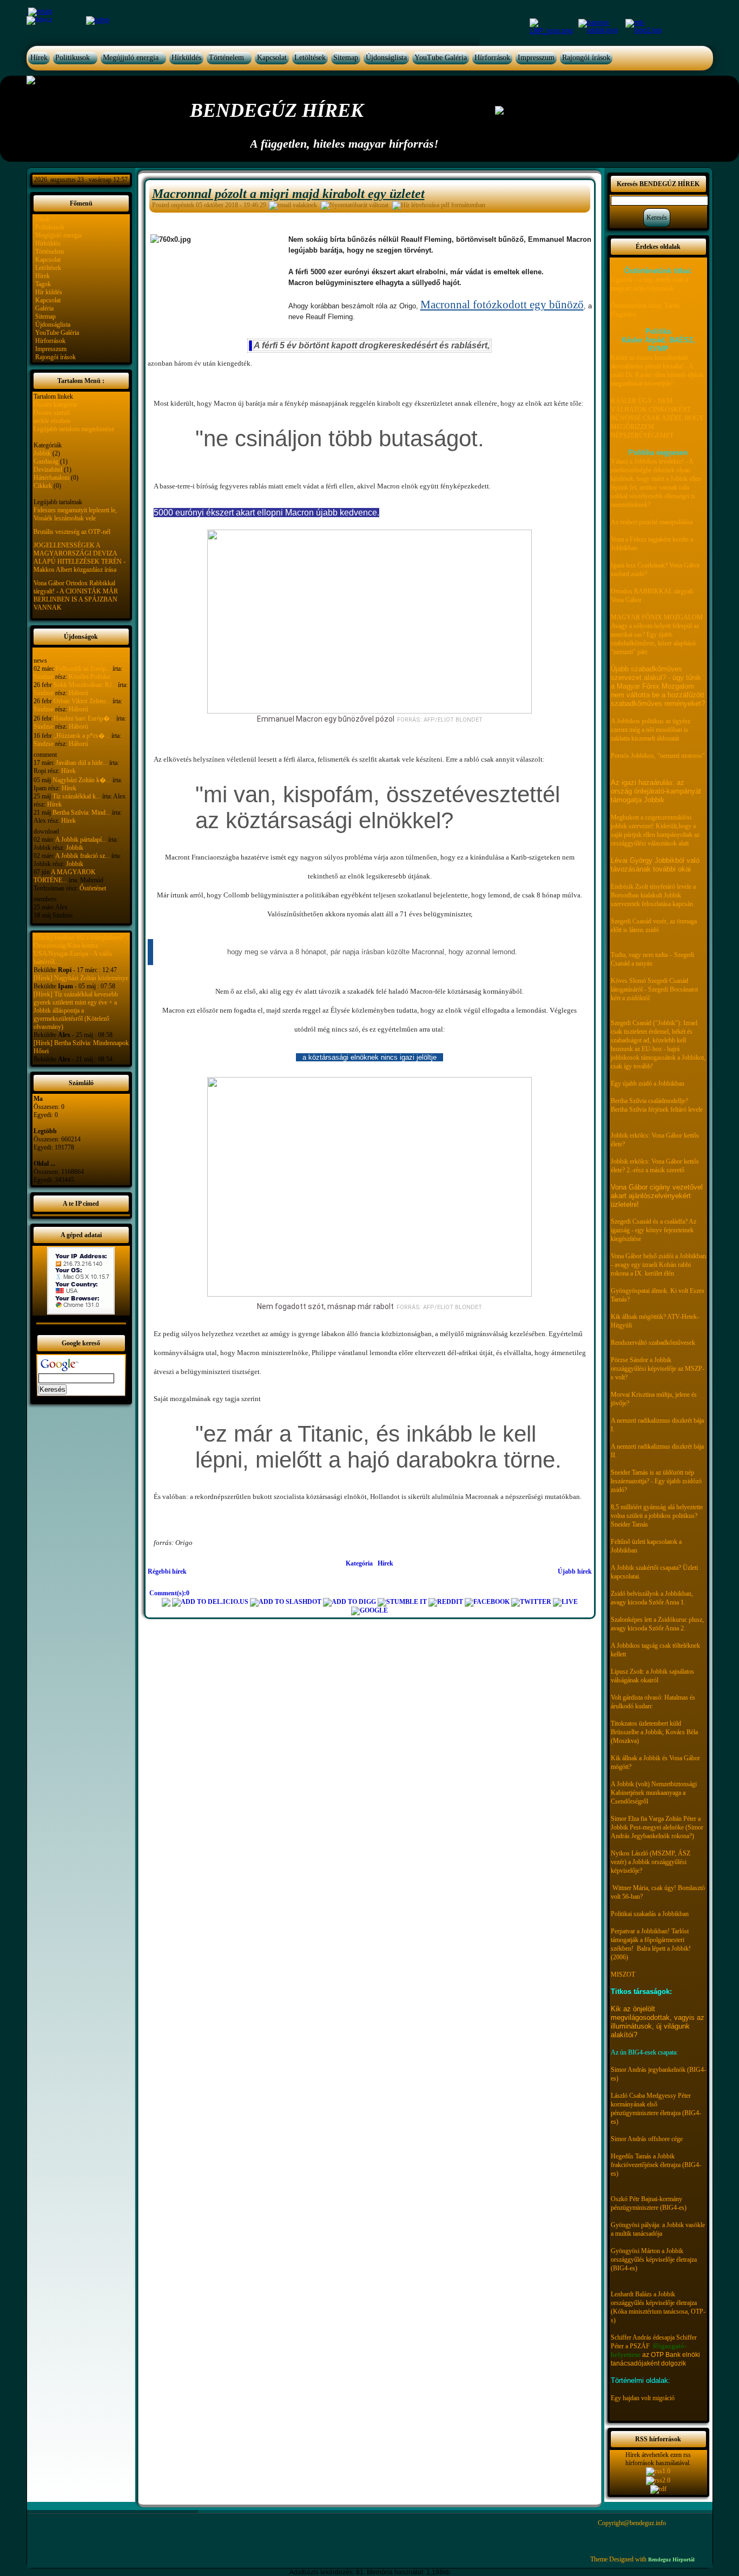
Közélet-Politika (89, 677)
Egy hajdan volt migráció (643, 2398)
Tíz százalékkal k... (77, 796)
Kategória (359, 1563)
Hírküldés (186, 58)
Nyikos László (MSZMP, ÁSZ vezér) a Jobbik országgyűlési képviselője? (651, 1862)
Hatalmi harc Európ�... (84, 718)
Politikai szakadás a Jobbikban (650, 1914)
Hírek (39, 58)
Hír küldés (49, 292)
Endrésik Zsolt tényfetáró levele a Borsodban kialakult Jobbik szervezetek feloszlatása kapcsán (653, 895)
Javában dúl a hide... (82, 763)
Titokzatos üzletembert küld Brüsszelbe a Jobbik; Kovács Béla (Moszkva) (654, 1732)
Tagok (43, 284)
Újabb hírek (575, 1571)
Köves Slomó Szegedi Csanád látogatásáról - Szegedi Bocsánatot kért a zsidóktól (654, 989)
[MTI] (644, 26)
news (40, 660)
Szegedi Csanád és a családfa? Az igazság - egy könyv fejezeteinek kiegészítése (654, 1230)
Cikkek (43, 486)
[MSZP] (39, 11)
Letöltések (310, 58)
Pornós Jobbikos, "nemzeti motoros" (658, 756)
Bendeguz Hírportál (671, 2560)
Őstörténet (93, 888)
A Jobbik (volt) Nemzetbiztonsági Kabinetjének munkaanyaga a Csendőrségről (654, 1793)
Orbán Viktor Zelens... (82, 701)
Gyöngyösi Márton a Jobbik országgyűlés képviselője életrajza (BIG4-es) (654, 2260)
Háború (78, 693)
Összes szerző (52, 413)
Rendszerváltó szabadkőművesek (653, 1343)
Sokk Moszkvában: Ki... (85, 685)
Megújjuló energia (131, 58)
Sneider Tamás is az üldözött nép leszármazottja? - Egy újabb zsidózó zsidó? (656, 1481)
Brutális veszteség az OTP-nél (72, 532)
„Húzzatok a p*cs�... (82, 736)
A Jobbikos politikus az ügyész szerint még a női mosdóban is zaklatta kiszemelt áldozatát (651, 730)
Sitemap (346, 58)
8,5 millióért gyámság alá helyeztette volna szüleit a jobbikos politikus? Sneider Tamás (657, 1516)
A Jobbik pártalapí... (81, 840)
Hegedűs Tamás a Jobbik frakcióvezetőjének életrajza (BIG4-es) (656, 2165)
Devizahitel (48, 470)
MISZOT (623, 1974)
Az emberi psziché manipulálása (652, 522)
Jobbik (42, 453)
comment (45, 755)
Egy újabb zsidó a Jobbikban (648, 1084)
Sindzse (44, 677)
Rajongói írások (586, 58)
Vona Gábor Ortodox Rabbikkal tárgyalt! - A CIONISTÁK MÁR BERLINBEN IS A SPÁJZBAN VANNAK (76, 595)
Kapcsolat (272, 58)
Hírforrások (492, 58)
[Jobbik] (602, 26)
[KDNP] (98, 20)
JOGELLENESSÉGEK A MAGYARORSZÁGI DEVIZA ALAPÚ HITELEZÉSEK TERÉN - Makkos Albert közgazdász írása (80, 557)
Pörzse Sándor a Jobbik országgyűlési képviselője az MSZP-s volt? (658, 1369)
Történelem (226, 58)
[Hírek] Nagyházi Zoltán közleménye (81, 978)
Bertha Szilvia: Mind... (81, 813)
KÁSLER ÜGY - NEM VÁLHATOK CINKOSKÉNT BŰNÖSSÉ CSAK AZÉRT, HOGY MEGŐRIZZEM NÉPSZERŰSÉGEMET (657, 418)
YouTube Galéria (441, 58)
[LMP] (553, 26)
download (46, 831)
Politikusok (72, 58)
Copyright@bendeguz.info (632, 2523)
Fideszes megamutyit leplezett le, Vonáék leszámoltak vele (75, 514)
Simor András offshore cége (647, 2139)
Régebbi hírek (167, 1571)
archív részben (52, 421)
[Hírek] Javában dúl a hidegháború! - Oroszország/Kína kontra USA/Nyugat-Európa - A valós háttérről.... (81, 950)
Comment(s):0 (169, 1593)
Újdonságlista (386, 58)
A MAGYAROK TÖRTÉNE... (65, 876)
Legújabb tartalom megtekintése (74, 429)
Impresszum (536, 58)
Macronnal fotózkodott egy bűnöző (502, 305)
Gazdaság (46, 461)
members (45, 899)
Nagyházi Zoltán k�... (82, 780)
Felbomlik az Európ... (83, 669)
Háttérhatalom (51, 478)
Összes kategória (55, 405)
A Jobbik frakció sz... (83, 856)
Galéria (44, 308)
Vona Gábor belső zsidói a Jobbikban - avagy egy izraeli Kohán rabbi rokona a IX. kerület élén (658, 1265)
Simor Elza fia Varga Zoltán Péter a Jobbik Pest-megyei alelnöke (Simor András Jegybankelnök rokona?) (657, 1827)
